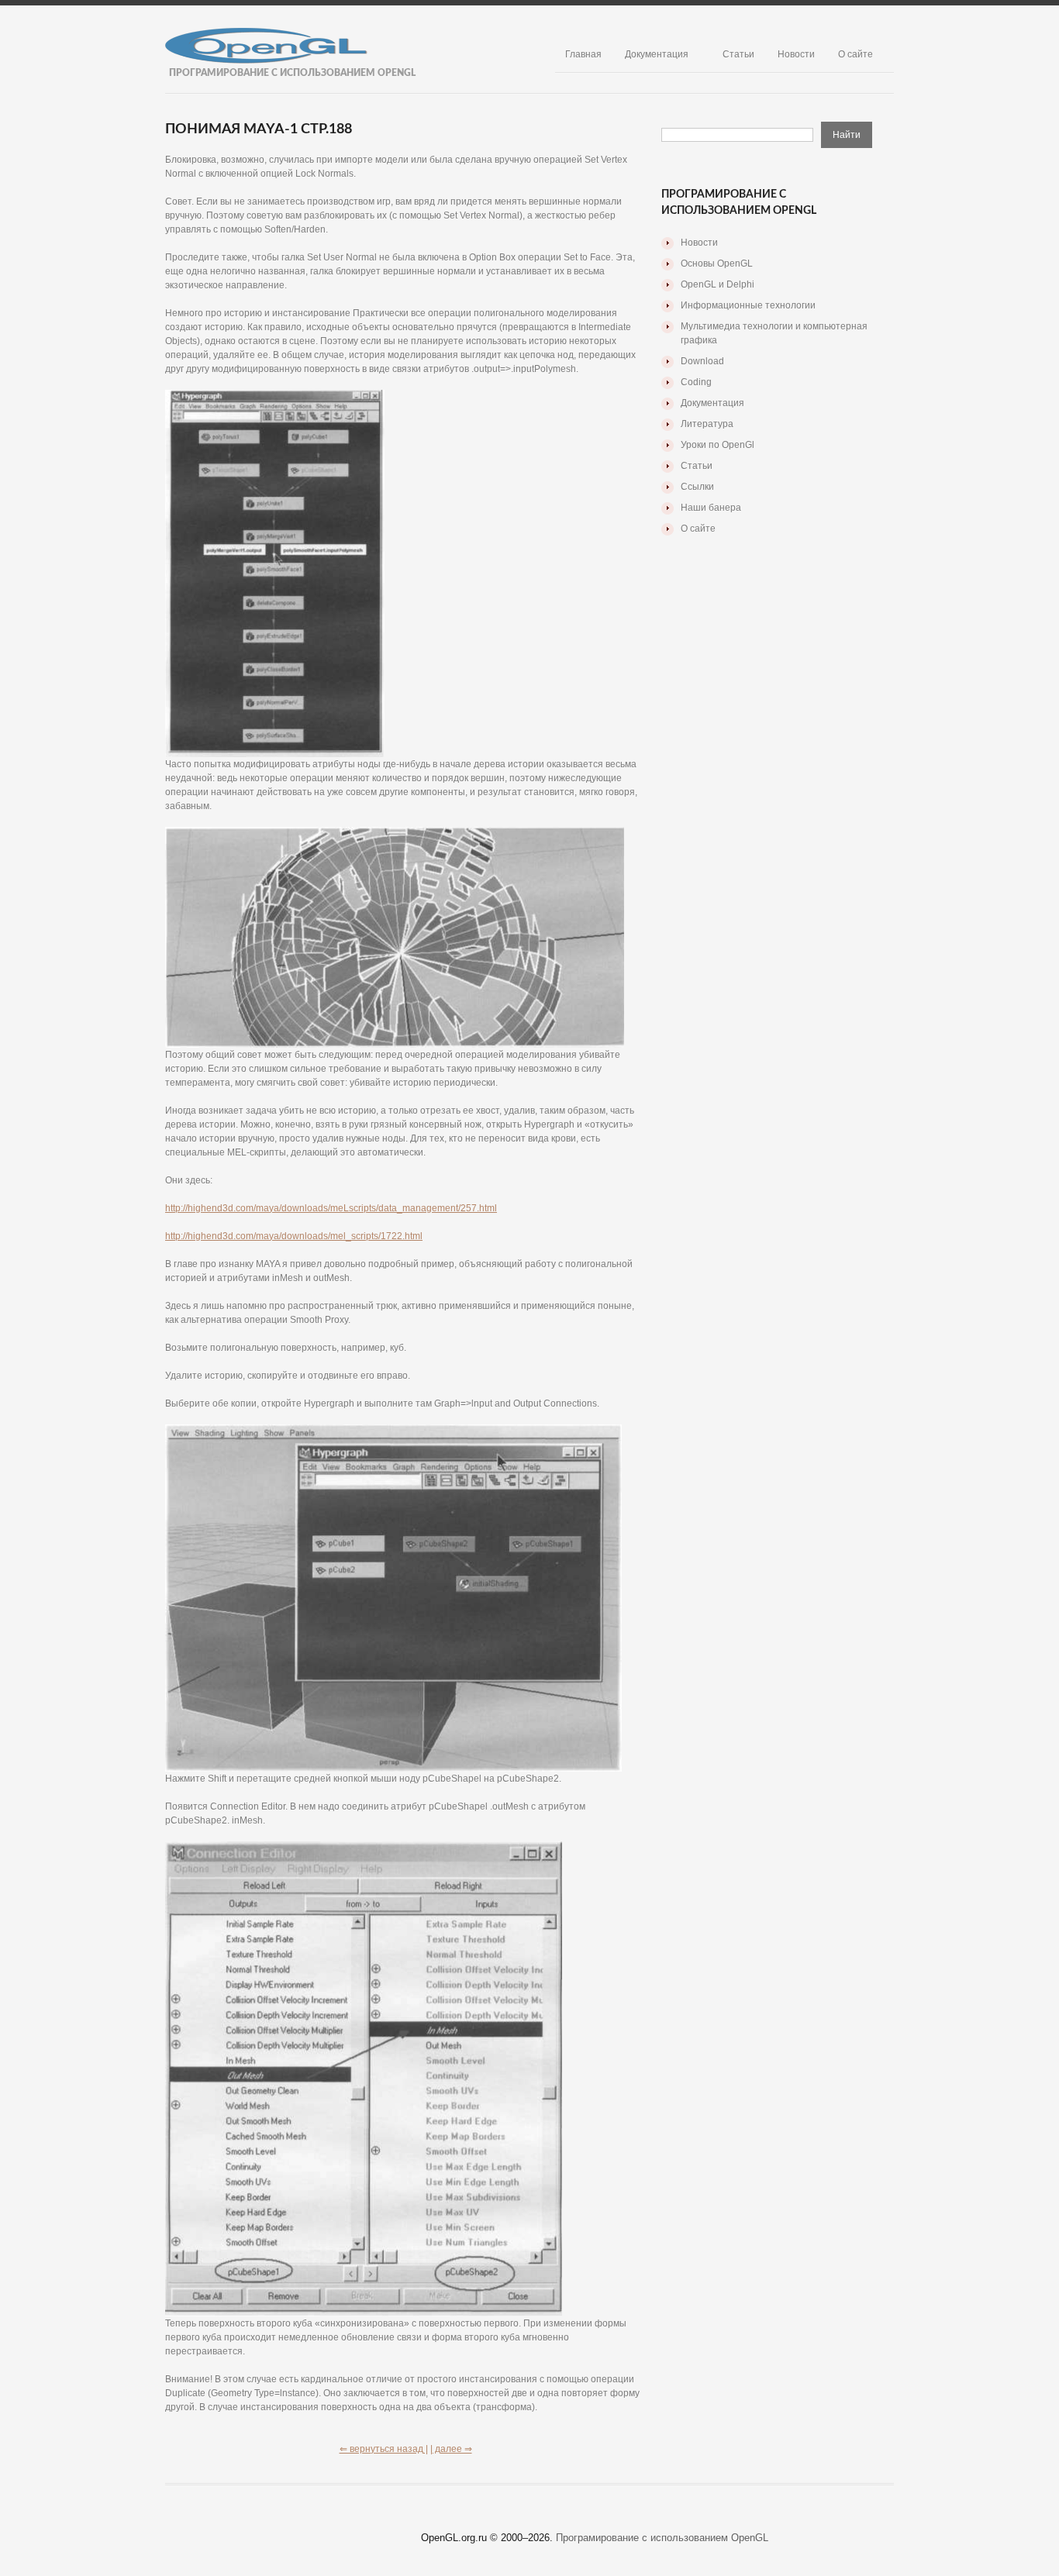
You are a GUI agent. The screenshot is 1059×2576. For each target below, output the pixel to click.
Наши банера (711, 508)
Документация (657, 54)
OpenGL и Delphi (717, 284)
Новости (796, 54)
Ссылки (697, 487)
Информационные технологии (748, 305)
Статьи (738, 54)
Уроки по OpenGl (717, 445)
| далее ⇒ (451, 2449)
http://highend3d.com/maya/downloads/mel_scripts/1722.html (294, 1236)
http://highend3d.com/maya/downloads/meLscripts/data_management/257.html (331, 1208)
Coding (696, 382)
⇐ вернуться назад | (384, 2449)
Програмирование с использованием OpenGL (662, 2538)
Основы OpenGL (717, 263)
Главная (583, 54)
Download (702, 361)
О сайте (855, 54)
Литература (707, 424)
